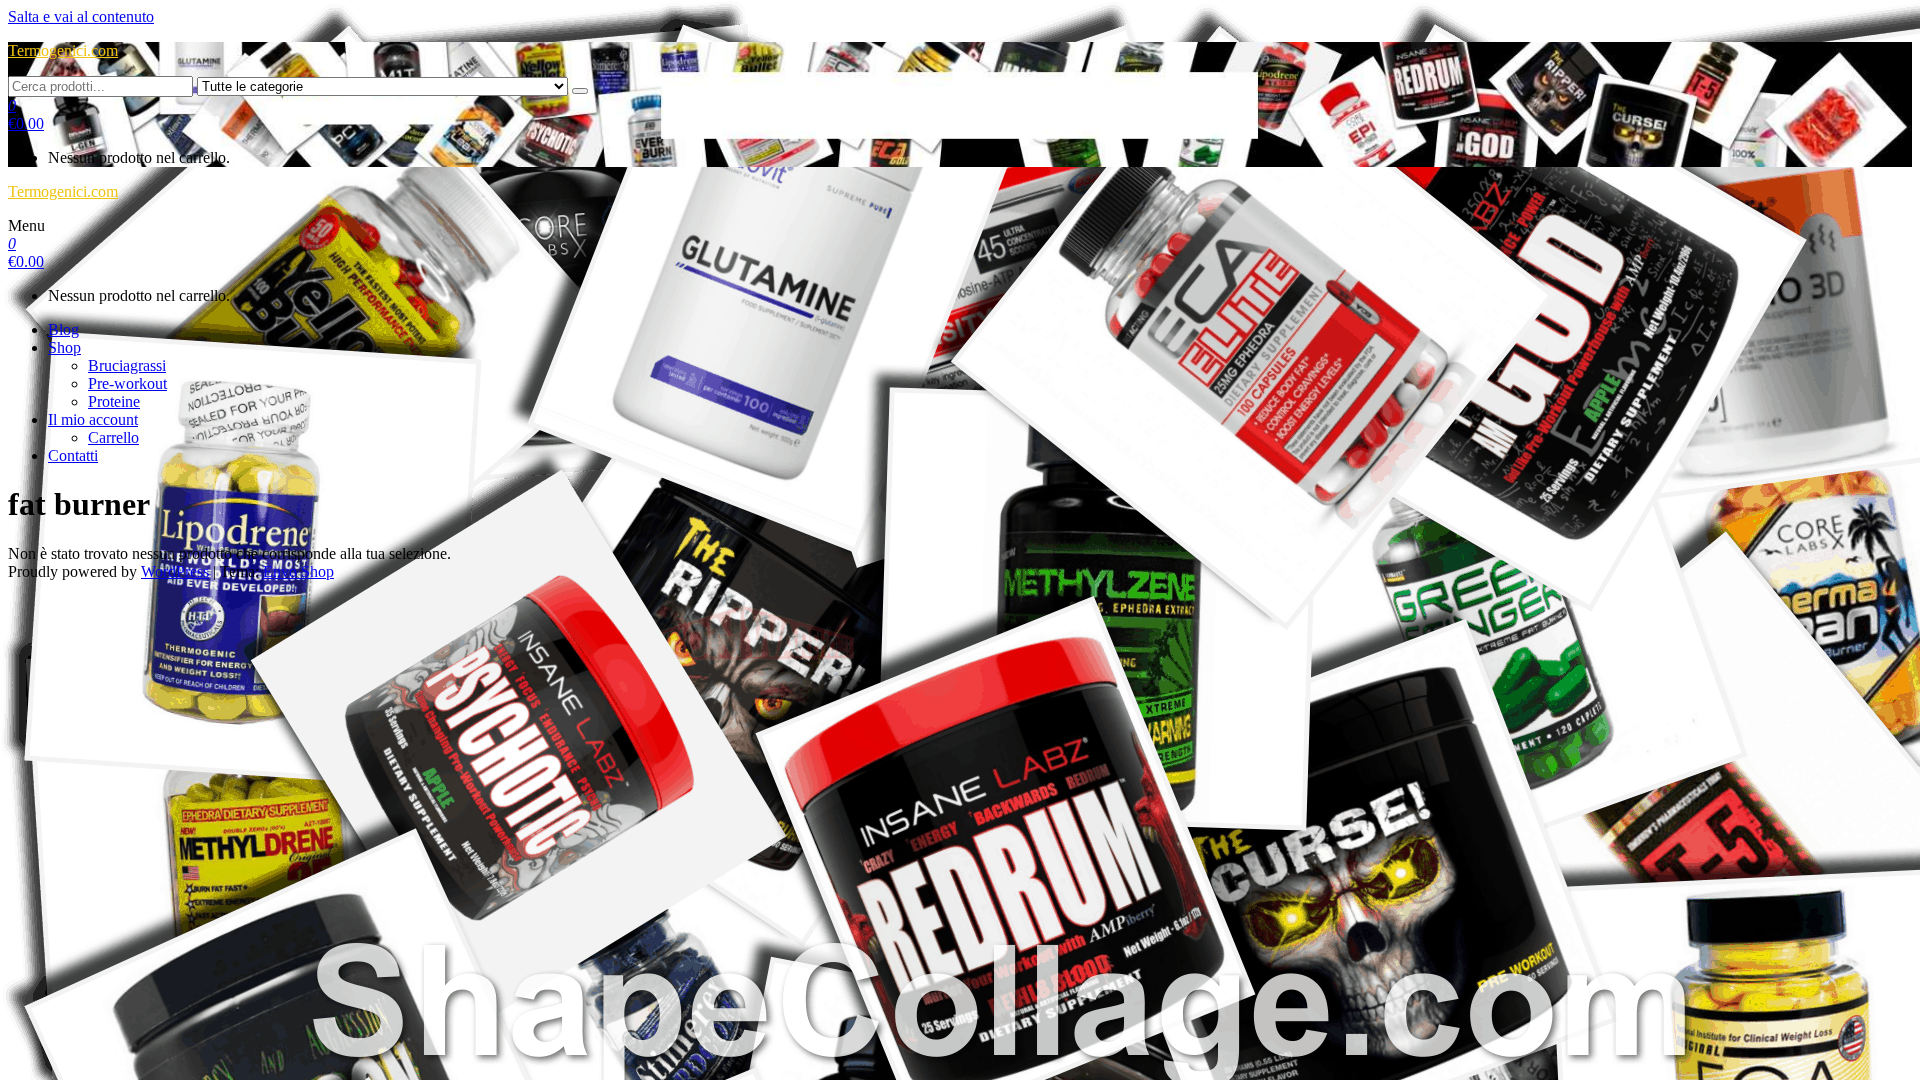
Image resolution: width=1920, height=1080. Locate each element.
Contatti (73, 455)
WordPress (175, 571)
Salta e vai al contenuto (81, 16)
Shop (64, 347)
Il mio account (93, 419)
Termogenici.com (63, 50)
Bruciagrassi (127, 365)
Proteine (114, 401)
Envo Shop (298, 571)
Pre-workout (127, 383)
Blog (63, 329)
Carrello (113, 437)
